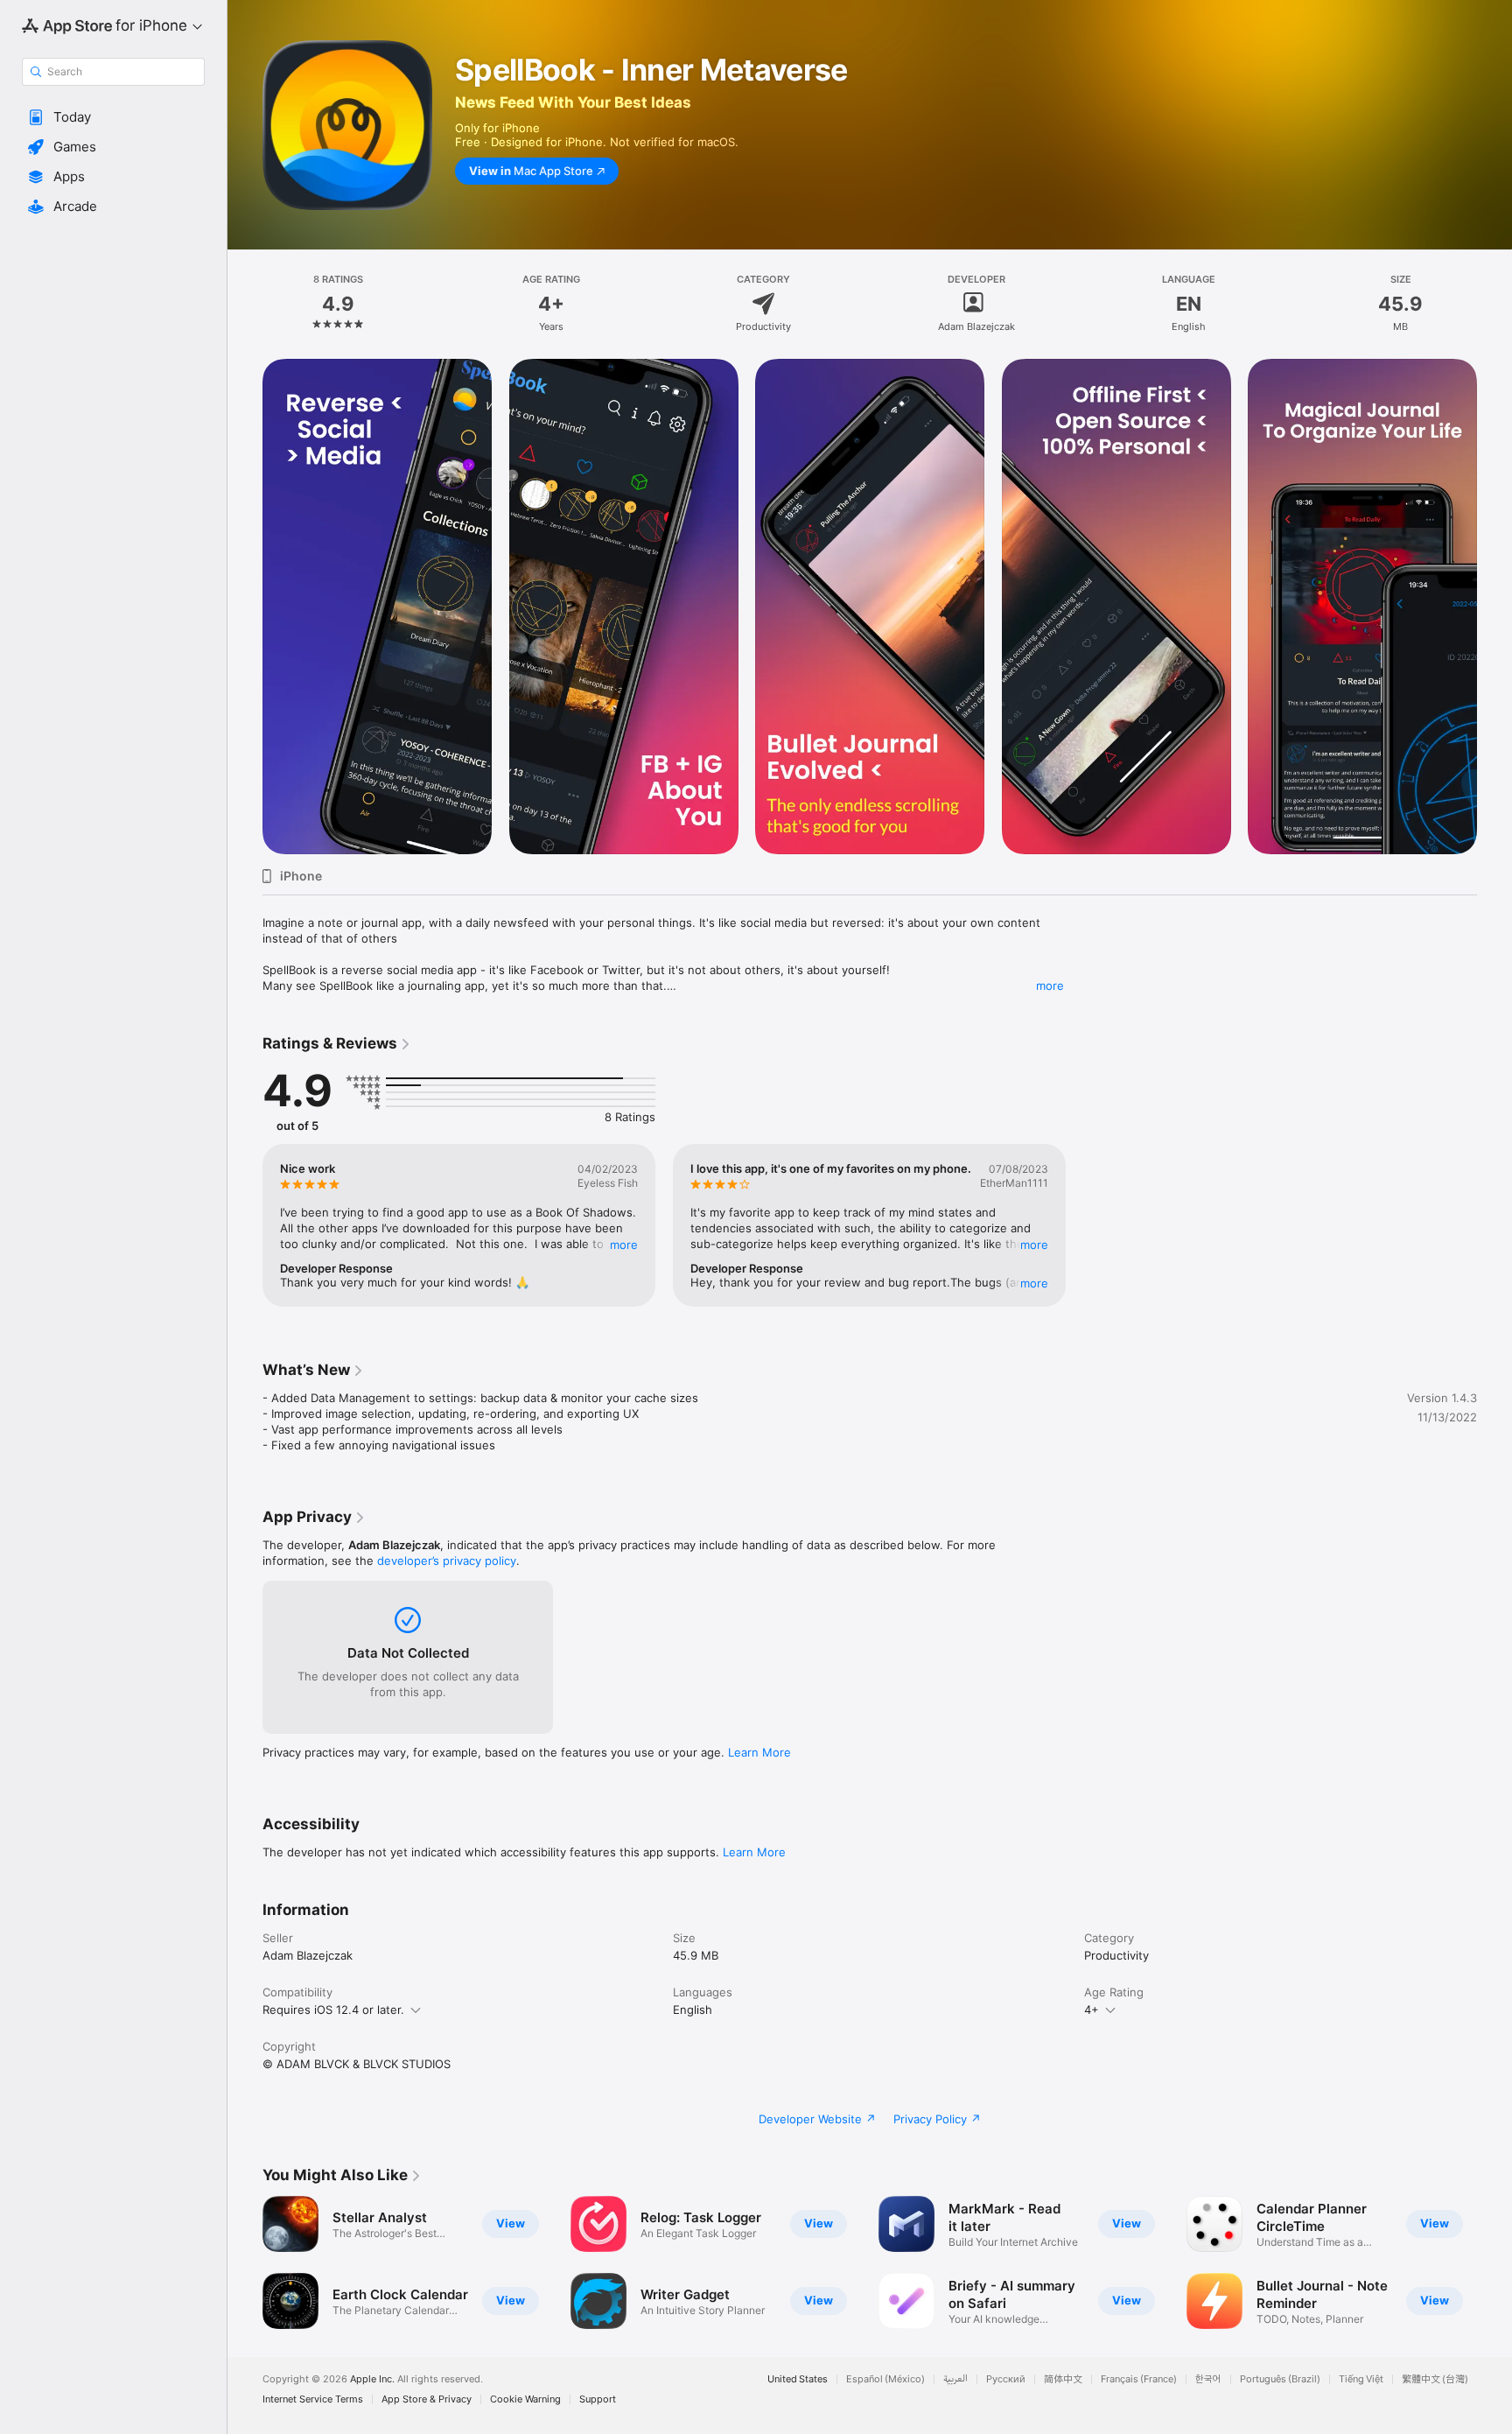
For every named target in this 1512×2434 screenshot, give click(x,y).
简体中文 (1063, 2379)
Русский (1006, 2379)
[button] (113, 117)
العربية (955, 2379)
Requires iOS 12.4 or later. (333, 2010)
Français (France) (1139, 2379)
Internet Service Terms (313, 2399)
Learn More (759, 1752)
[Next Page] (1494, 607)
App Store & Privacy (427, 2399)
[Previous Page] (245, 607)
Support (598, 2399)
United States (798, 2379)
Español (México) (885, 2379)
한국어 (1208, 2379)
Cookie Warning (525, 2399)
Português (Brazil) (1280, 2379)
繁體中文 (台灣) (1435, 2379)
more (1050, 986)
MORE (624, 1245)
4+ (1092, 2010)
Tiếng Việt (1361, 2379)
